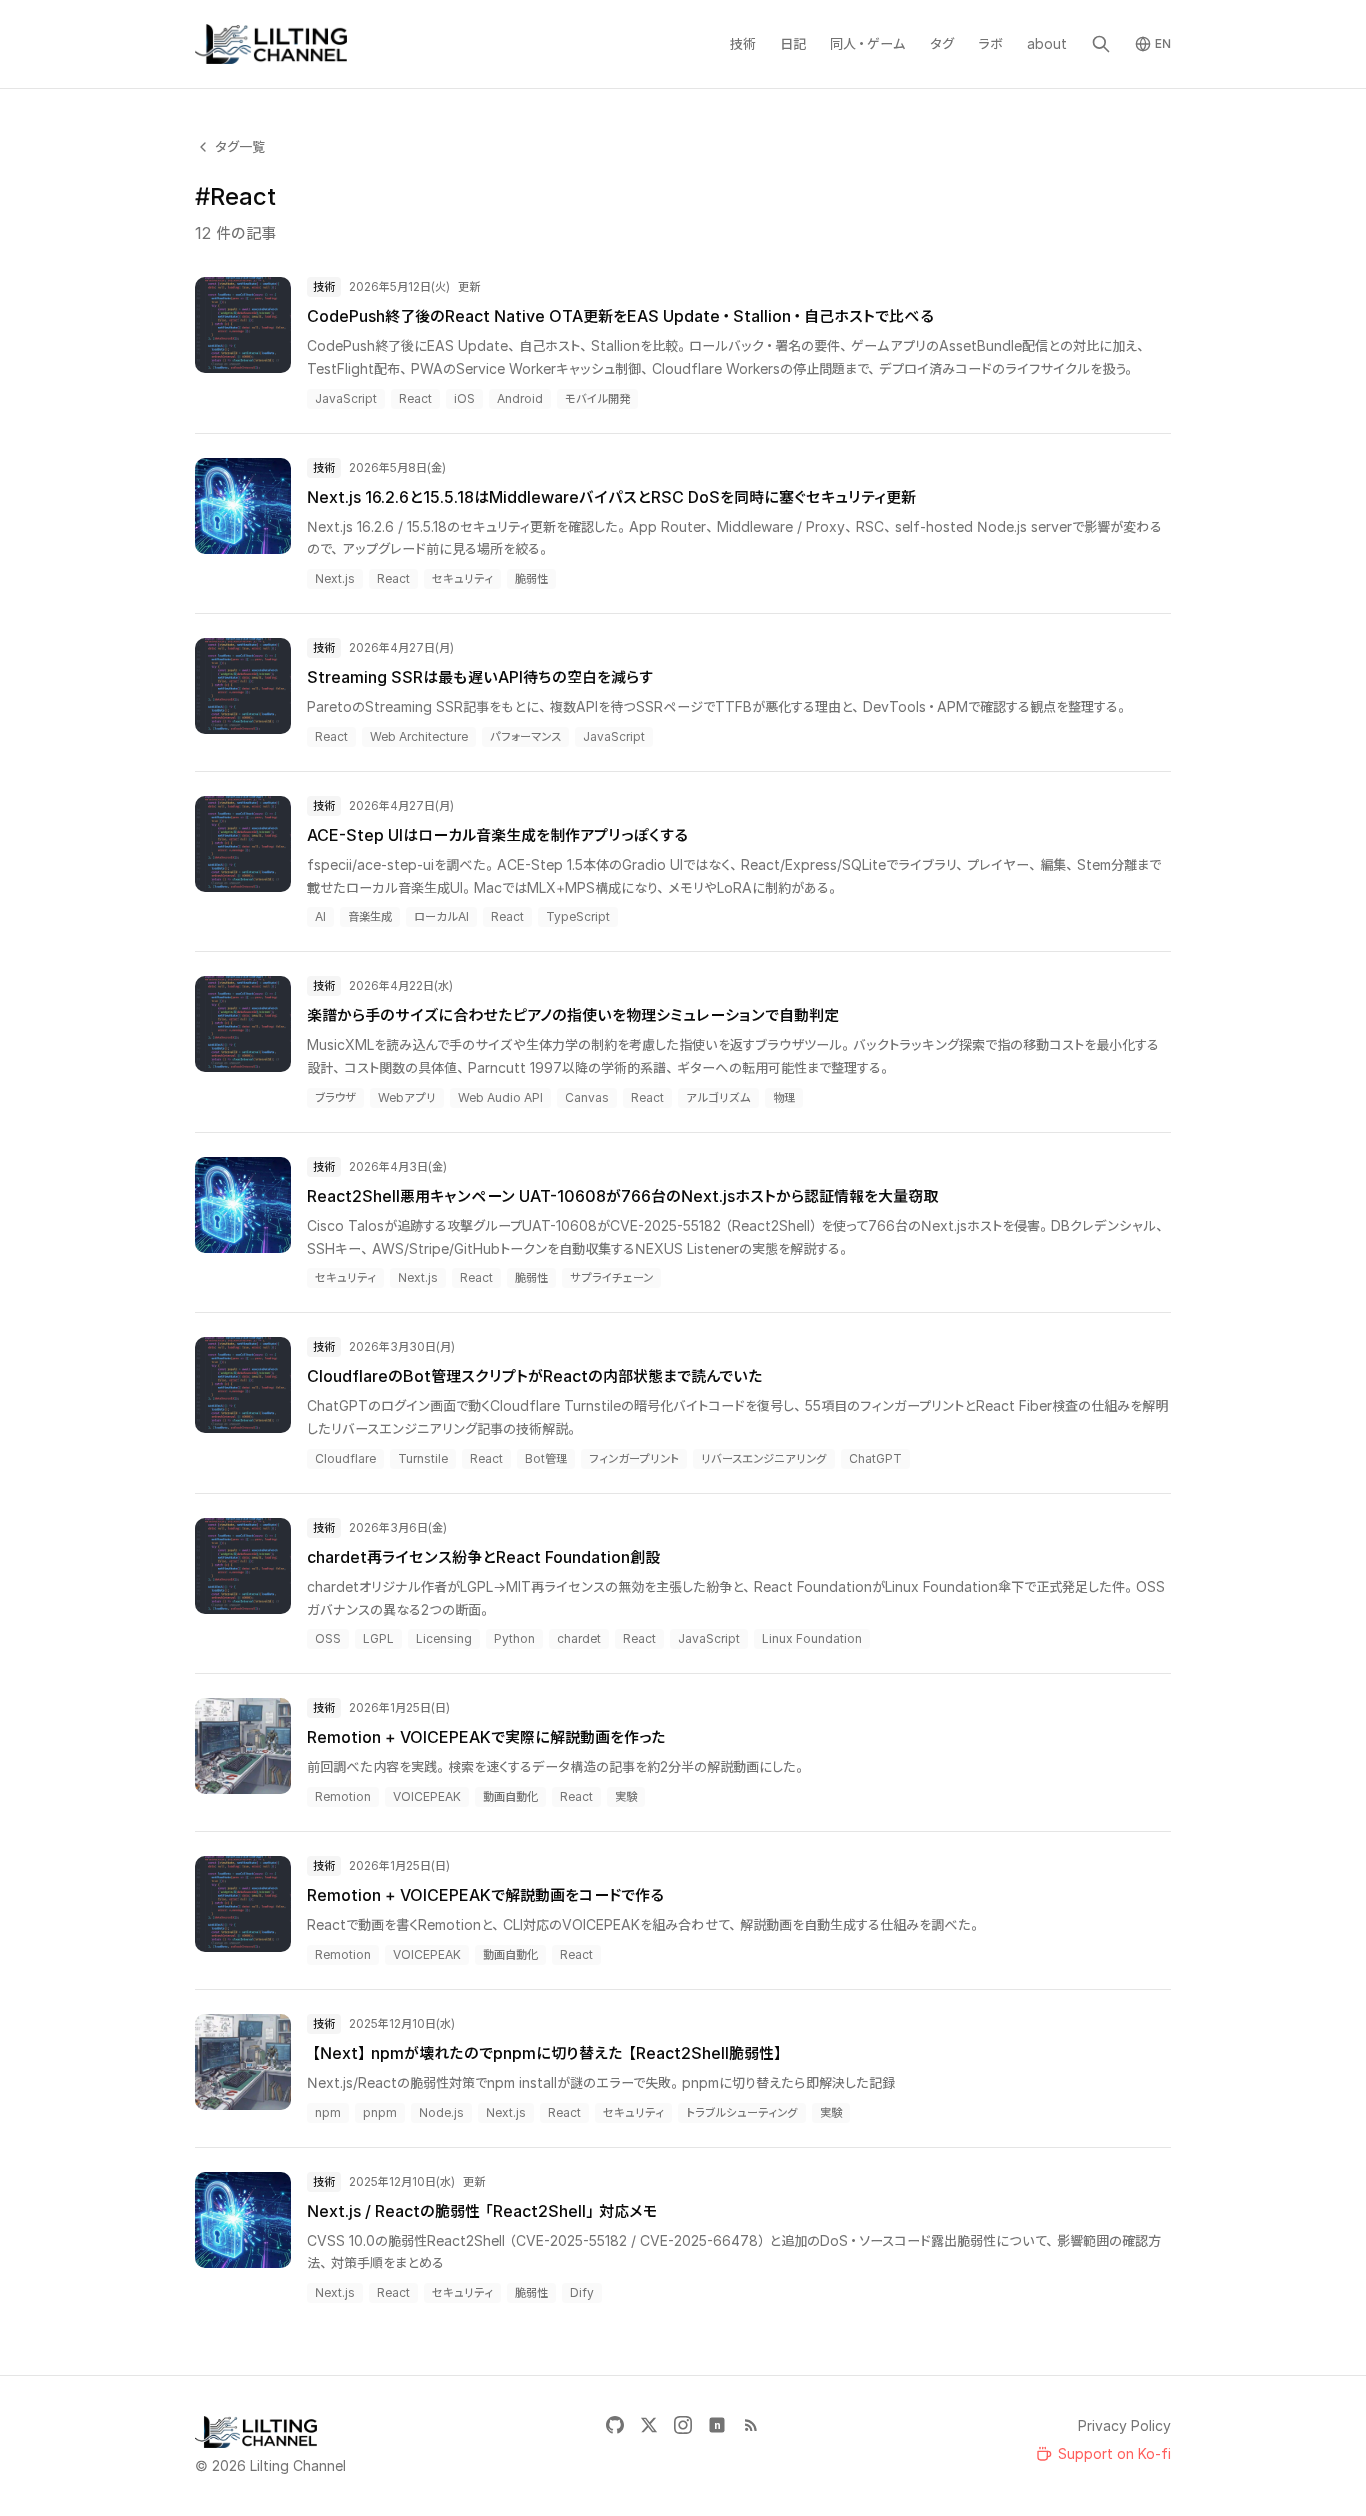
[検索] (1101, 44)
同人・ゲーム (868, 43)
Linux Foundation (812, 1638)
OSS (328, 1638)
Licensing (444, 1638)
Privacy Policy (1124, 2425)
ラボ (990, 43)
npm (328, 2112)
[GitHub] (615, 2425)
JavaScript (346, 398)
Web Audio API (500, 1097)
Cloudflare (345, 1458)
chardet (579, 1638)
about (1047, 43)
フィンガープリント (634, 1458)
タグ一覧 (240, 146)
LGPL (378, 1638)
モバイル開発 (597, 398)
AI (320, 916)
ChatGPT (875, 1458)
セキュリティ (462, 578)
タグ (942, 43)
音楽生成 (370, 916)
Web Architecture (419, 736)
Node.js (441, 2112)
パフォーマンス (525, 736)
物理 (784, 1097)
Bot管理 (546, 1458)
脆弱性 (531, 578)
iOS (464, 398)
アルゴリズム (718, 1097)
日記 (793, 43)
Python (514, 1638)
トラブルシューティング (742, 2112)
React (415, 398)
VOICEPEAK (427, 1796)
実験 (626, 1796)
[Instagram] (683, 2425)
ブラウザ (335, 1097)
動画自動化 (510, 1796)
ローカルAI (441, 916)
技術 (743, 43)
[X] (649, 2425)
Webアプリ (407, 1097)
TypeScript (578, 916)
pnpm (380, 2112)
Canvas (587, 1097)
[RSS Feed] (751, 2425)
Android (520, 398)
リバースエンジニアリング (764, 1458)
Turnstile (423, 1458)
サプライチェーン (611, 1277)
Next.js (335, 578)
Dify (582, 2292)
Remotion (343, 1796)
